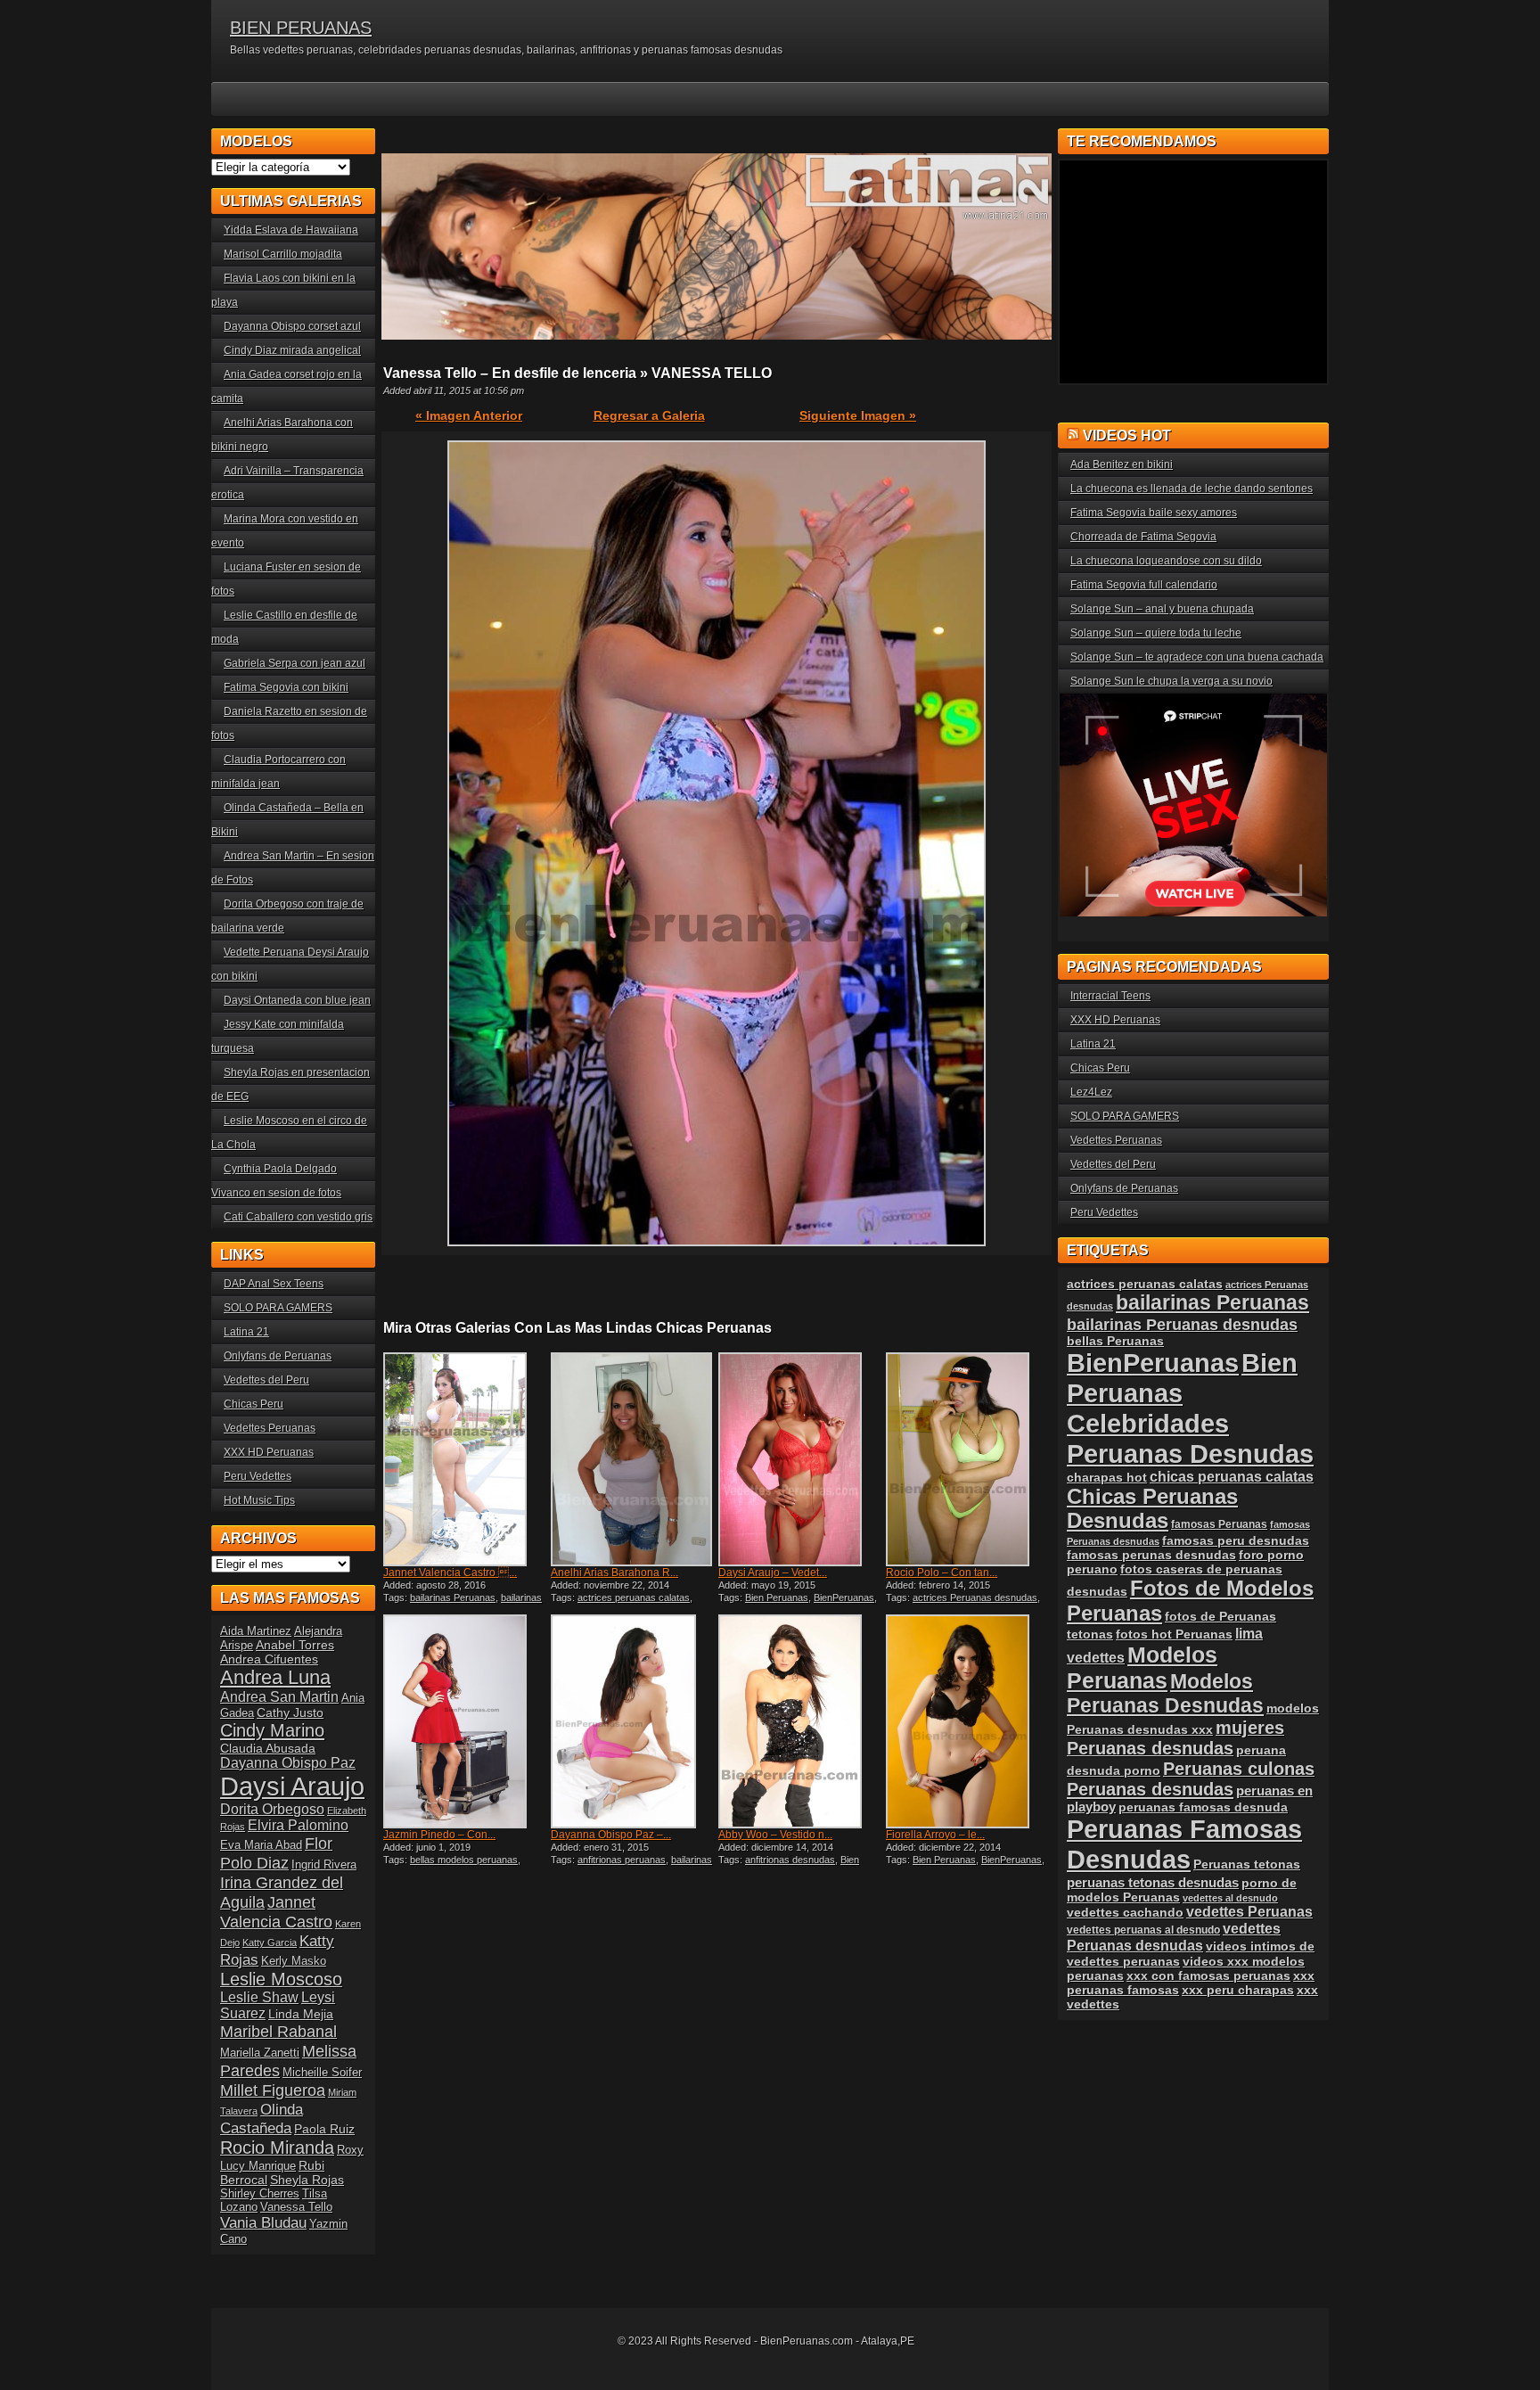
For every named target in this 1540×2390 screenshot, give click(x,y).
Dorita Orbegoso (272, 1809)
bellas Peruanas (1115, 1341)
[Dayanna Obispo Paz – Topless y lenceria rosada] (633, 1721)
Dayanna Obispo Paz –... (611, 1835)
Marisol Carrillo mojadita (283, 254)
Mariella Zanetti (260, 2053)
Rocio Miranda (277, 2148)
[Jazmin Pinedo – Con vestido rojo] (465, 1721)
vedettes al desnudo (1230, 1898)
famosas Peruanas (1219, 1524)
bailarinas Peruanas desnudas (463, 1603)
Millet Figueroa (273, 2090)
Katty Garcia (270, 1942)
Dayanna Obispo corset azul (292, 326)
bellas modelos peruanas (464, 1860)
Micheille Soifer (322, 2072)
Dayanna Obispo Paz (288, 1763)
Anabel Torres (295, 1645)
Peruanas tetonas (1247, 1864)
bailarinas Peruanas (453, 1597)
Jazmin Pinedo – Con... (439, 1835)
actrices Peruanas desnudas (975, 1597)
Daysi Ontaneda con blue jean (297, 1000)
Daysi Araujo (292, 1786)
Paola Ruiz (324, 2129)
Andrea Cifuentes (269, 1659)
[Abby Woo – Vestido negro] (800, 1721)
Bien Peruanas (777, 1597)
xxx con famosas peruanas (1208, 1975)
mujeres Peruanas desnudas (1175, 1738)
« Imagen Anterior (469, 415)
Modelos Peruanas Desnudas (1165, 1693)
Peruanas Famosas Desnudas (1184, 1844)
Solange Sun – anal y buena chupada (1162, 609)
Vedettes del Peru (266, 1380)
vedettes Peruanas (1249, 1912)
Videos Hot (1127, 435)
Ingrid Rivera (324, 1864)
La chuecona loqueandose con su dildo (1166, 561)
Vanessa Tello (296, 2207)
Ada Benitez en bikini (1122, 464)
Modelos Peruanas (1142, 1667)
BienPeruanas (844, 1597)
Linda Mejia (301, 2014)
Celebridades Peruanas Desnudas (1190, 1438)
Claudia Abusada (268, 1748)
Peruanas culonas (1239, 1769)
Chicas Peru (254, 1404)
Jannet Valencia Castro (276, 1912)
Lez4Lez (1091, 1092)
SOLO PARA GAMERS (278, 1308)
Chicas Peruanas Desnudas (1152, 1509)
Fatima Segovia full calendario (1144, 585)
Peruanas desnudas (1150, 1789)
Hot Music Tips (259, 1500)
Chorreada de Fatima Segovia (1143, 537)
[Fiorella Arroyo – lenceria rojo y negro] (968, 1721)
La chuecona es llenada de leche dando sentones (1192, 489)
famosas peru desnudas (1236, 1540)
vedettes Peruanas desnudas (1174, 1937)
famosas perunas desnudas (1151, 1555)
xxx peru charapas (1238, 1990)
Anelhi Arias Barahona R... (614, 1573)
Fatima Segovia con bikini (286, 687)
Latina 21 (246, 1332)
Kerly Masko (294, 1961)
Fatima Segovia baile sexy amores (1154, 513)
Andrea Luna (275, 1677)
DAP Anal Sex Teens (274, 1284)
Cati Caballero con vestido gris (298, 1217)
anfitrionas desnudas (790, 1860)
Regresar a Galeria (649, 415)
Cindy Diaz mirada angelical (292, 350)
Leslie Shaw (259, 1997)
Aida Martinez (256, 1631)
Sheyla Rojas (307, 2180)
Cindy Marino (272, 1730)
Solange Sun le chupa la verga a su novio (1171, 681)
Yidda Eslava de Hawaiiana (291, 230)
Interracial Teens (1110, 996)
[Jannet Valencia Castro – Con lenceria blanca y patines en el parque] (465, 1459)
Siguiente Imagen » (858, 415)
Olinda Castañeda (262, 2119)
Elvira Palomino (298, 1825)
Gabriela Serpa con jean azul (295, 663)
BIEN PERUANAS (301, 28)
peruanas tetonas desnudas (1153, 1882)
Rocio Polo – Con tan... (942, 1573)
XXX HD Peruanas (269, 1452)
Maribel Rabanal (279, 2031)
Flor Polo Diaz (276, 1853)
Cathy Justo (290, 1712)
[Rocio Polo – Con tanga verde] (968, 1459)
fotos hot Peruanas (1174, 1634)
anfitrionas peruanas (622, 1860)
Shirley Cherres (260, 2193)
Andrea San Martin (279, 1697)
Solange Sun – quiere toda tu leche (1156, 633)
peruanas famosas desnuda (1203, 1807)
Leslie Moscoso (281, 1979)
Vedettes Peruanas (270, 1428)
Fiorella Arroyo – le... (935, 1835)
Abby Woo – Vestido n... (775, 1835)
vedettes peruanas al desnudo (1143, 1930)
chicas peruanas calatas (1232, 1477)
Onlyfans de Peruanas (278, 1356)
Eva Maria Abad (261, 1845)
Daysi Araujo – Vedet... (773, 1573)
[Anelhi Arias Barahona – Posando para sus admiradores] (633, 1459)
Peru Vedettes (258, 1476)
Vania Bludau (263, 2222)
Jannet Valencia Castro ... (450, 1573)
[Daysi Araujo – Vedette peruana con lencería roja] (800, 1459)
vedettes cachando (1125, 1912)
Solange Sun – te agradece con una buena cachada (1197, 657)
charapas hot (1107, 1477)
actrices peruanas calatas (634, 1597)
